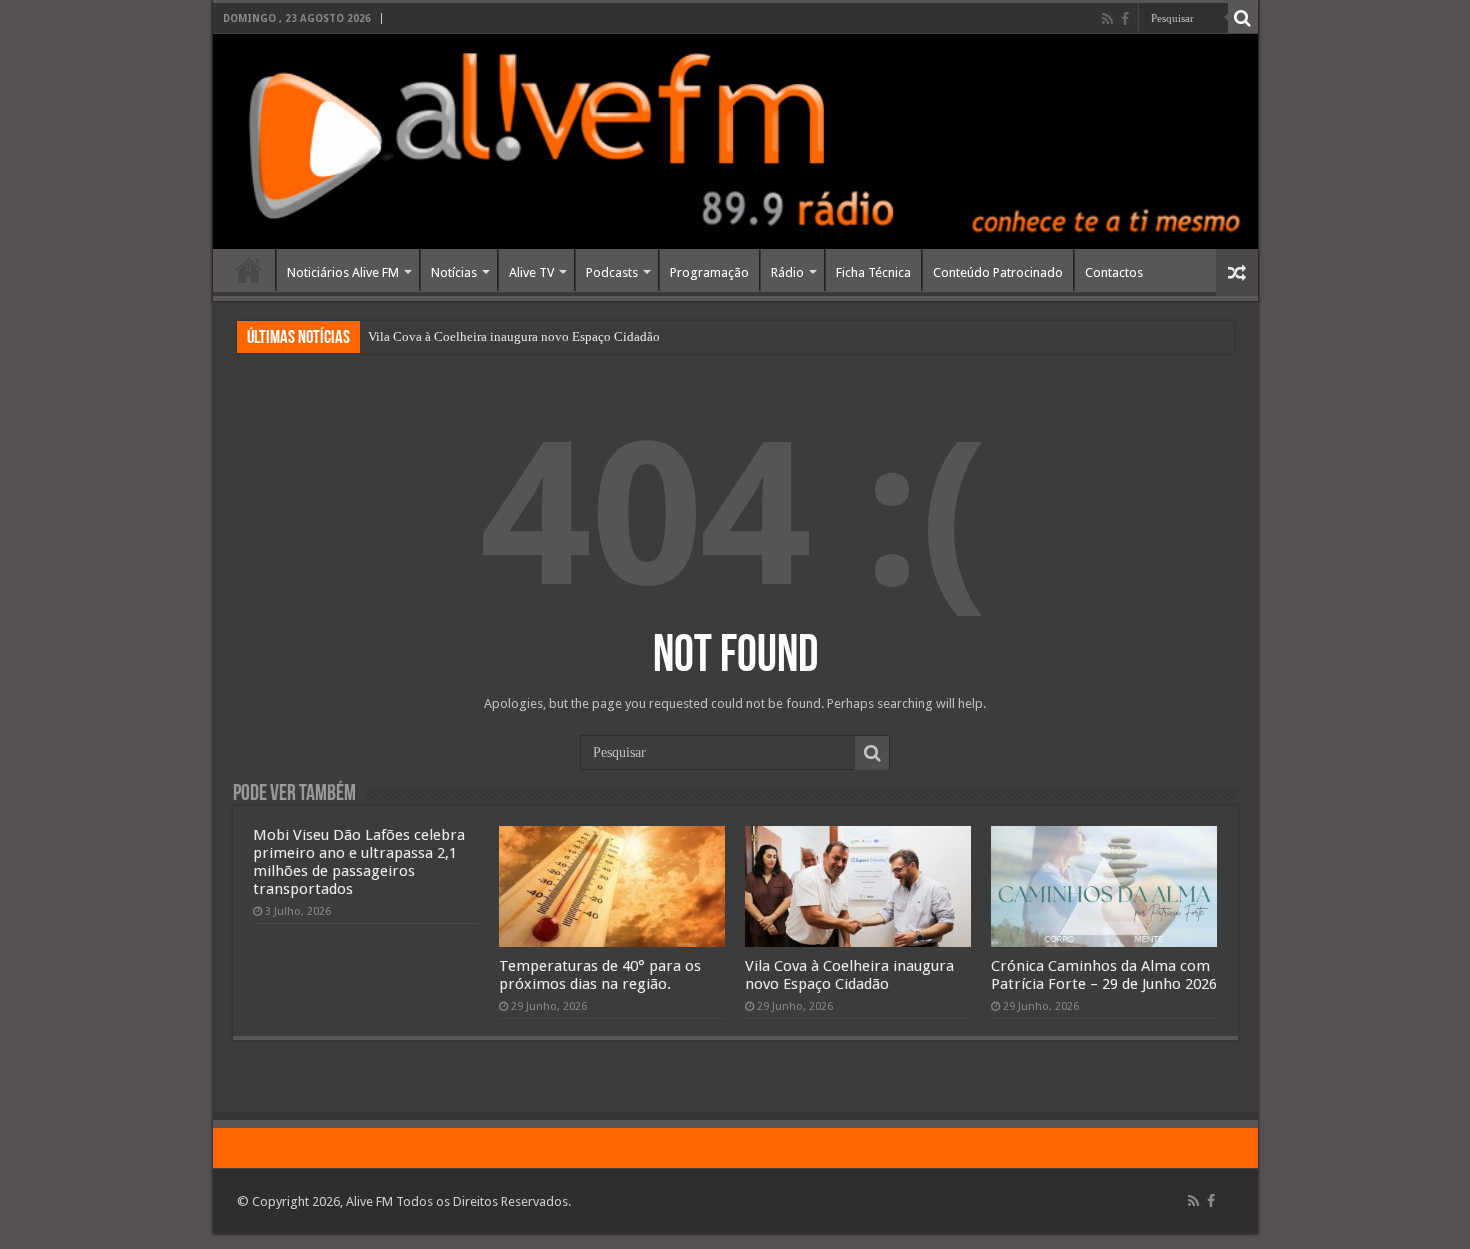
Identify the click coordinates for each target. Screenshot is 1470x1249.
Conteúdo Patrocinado (998, 272)
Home (249, 270)
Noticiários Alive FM (343, 272)
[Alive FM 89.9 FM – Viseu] (735, 141)
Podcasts (612, 272)
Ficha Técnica (873, 272)
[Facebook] (1125, 19)
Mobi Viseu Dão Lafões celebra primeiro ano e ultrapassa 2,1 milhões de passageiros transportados (359, 862)
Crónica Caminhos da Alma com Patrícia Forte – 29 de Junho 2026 (1104, 975)
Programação (709, 272)
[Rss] (1107, 19)
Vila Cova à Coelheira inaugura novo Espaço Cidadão (514, 336)
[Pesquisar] (1243, 18)
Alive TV (531, 272)
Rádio (787, 272)
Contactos (1114, 272)
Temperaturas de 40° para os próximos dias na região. (600, 975)
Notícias (454, 272)
